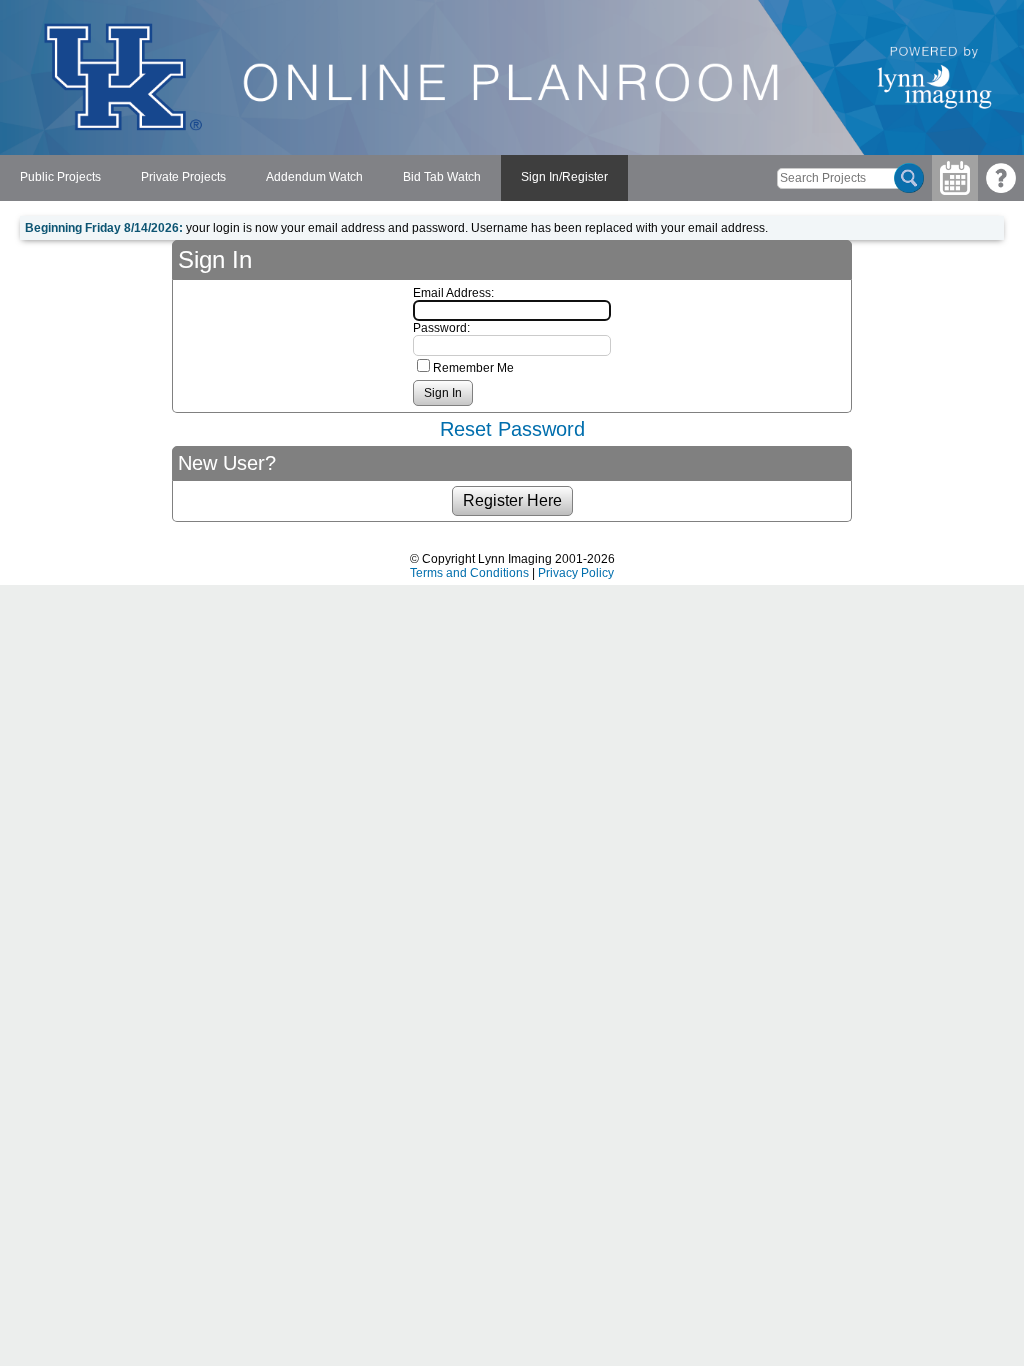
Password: (441, 328)
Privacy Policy (576, 573)
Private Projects (183, 177)
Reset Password (512, 429)
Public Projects (60, 177)
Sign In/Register (564, 177)
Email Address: (453, 293)
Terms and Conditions (469, 573)
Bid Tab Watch (442, 177)
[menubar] (314, 178)
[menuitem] (60, 178)
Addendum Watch (314, 177)
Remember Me (473, 368)
